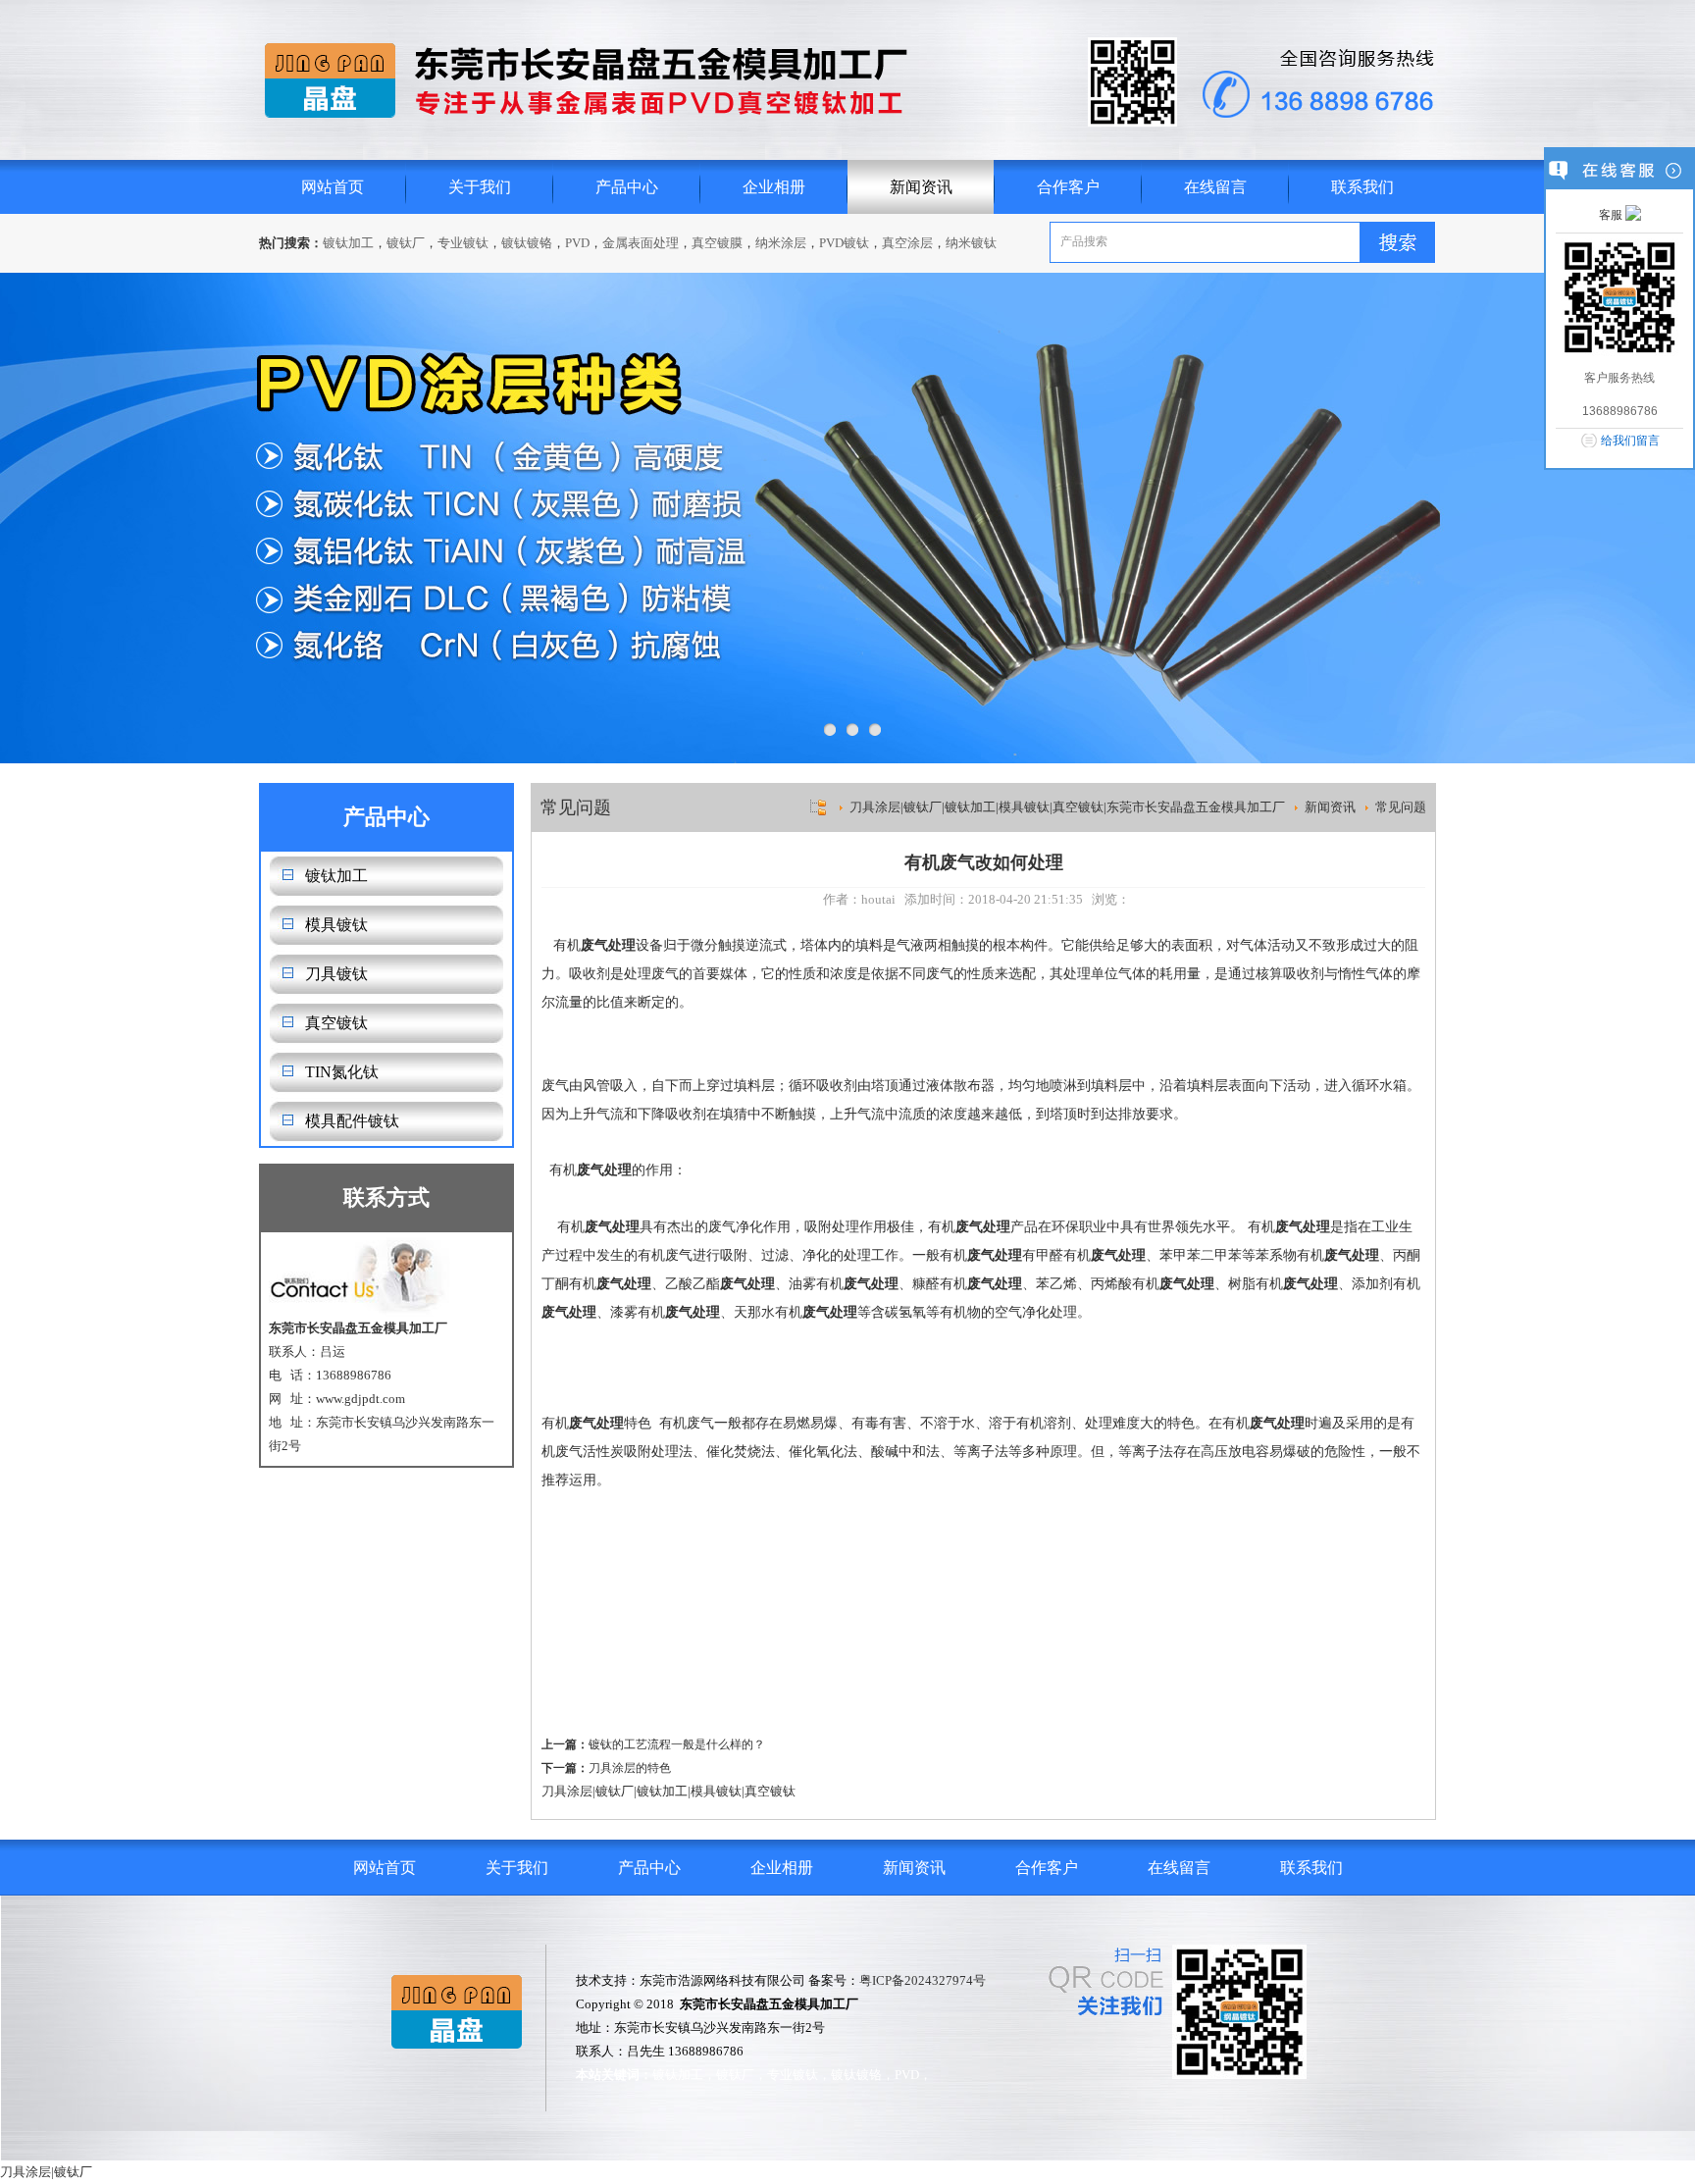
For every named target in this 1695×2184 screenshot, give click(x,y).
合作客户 (1068, 187)
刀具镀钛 (336, 974)
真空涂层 (907, 243)
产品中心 (627, 187)
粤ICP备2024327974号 (923, 1980)
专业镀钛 (463, 243)
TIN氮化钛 (342, 1072)
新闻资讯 (921, 187)
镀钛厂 (406, 243)
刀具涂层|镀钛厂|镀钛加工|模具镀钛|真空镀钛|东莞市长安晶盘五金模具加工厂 (1067, 807)
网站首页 (333, 187)
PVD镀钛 (844, 243)
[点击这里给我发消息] (1633, 215)
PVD (577, 243)
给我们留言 (1630, 441)
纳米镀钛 (971, 243)
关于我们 (480, 187)
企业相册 (774, 187)
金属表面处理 (641, 243)
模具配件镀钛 (352, 1121)
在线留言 (1215, 187)
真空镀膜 (717, 243)
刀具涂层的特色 (630, 1768)
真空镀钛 (336, 1023)
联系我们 (1362, 187)
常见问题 (1401, 807)
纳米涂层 (781, 243)
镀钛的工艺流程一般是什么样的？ (677, 1744)
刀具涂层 (567, 1791)
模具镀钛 (336, 925)
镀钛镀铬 (527, 243)
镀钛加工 (348, 243)
